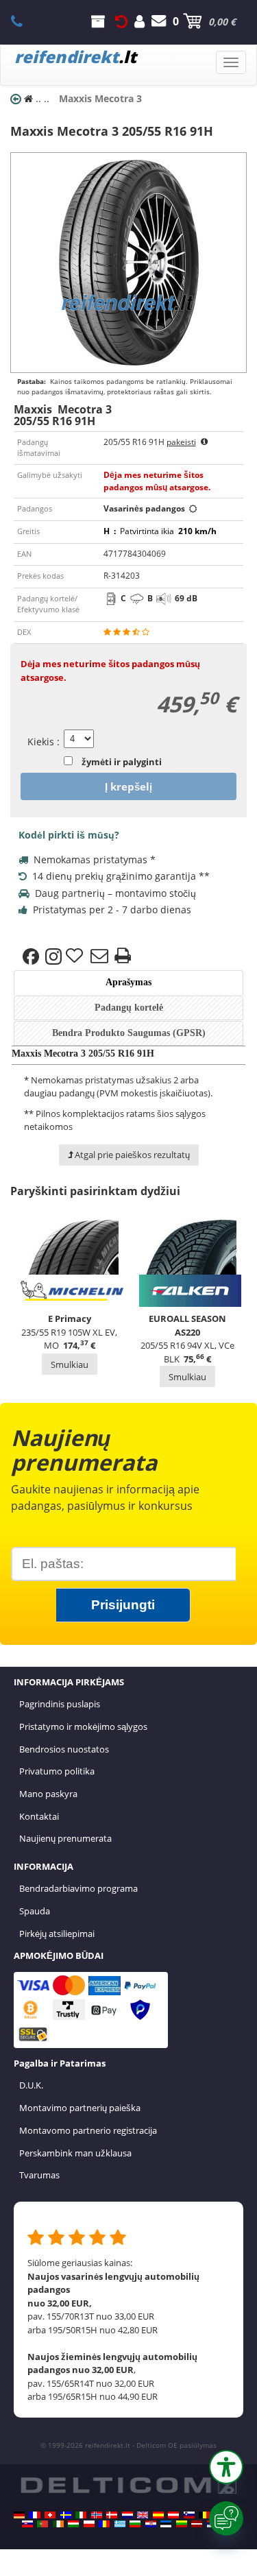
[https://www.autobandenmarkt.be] (204, 2515)
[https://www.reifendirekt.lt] (182, 2524)
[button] (226, 2467)
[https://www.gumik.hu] (73, 2524)
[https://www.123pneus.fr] (35, 2515)
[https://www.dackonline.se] (66, 2515)
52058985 (24, 21)
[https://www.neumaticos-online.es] (158, 2515)
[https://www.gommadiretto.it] (81, 2515)
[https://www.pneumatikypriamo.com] (27, 2524)
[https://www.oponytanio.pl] (89, 2524)
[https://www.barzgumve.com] (135, 2524)
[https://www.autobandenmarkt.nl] (127, 2515)
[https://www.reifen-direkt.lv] (197, 2524)
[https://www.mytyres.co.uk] (143, 2515)
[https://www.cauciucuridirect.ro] (104, 2524)
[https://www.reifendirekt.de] (19, 2515)
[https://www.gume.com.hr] (151, 2524)
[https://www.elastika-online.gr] (120, 2524)
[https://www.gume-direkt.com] (189, 2515)
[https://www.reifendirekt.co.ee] (166, 2524)
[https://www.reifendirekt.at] (173, 2515)
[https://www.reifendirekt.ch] (50, 2515)
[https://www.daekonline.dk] (112, 2515)
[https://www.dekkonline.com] (97, 2515)
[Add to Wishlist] (76, 956)
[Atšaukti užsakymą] (121, 21)
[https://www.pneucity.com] (42, 2524)
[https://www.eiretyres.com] (58, 2524)
